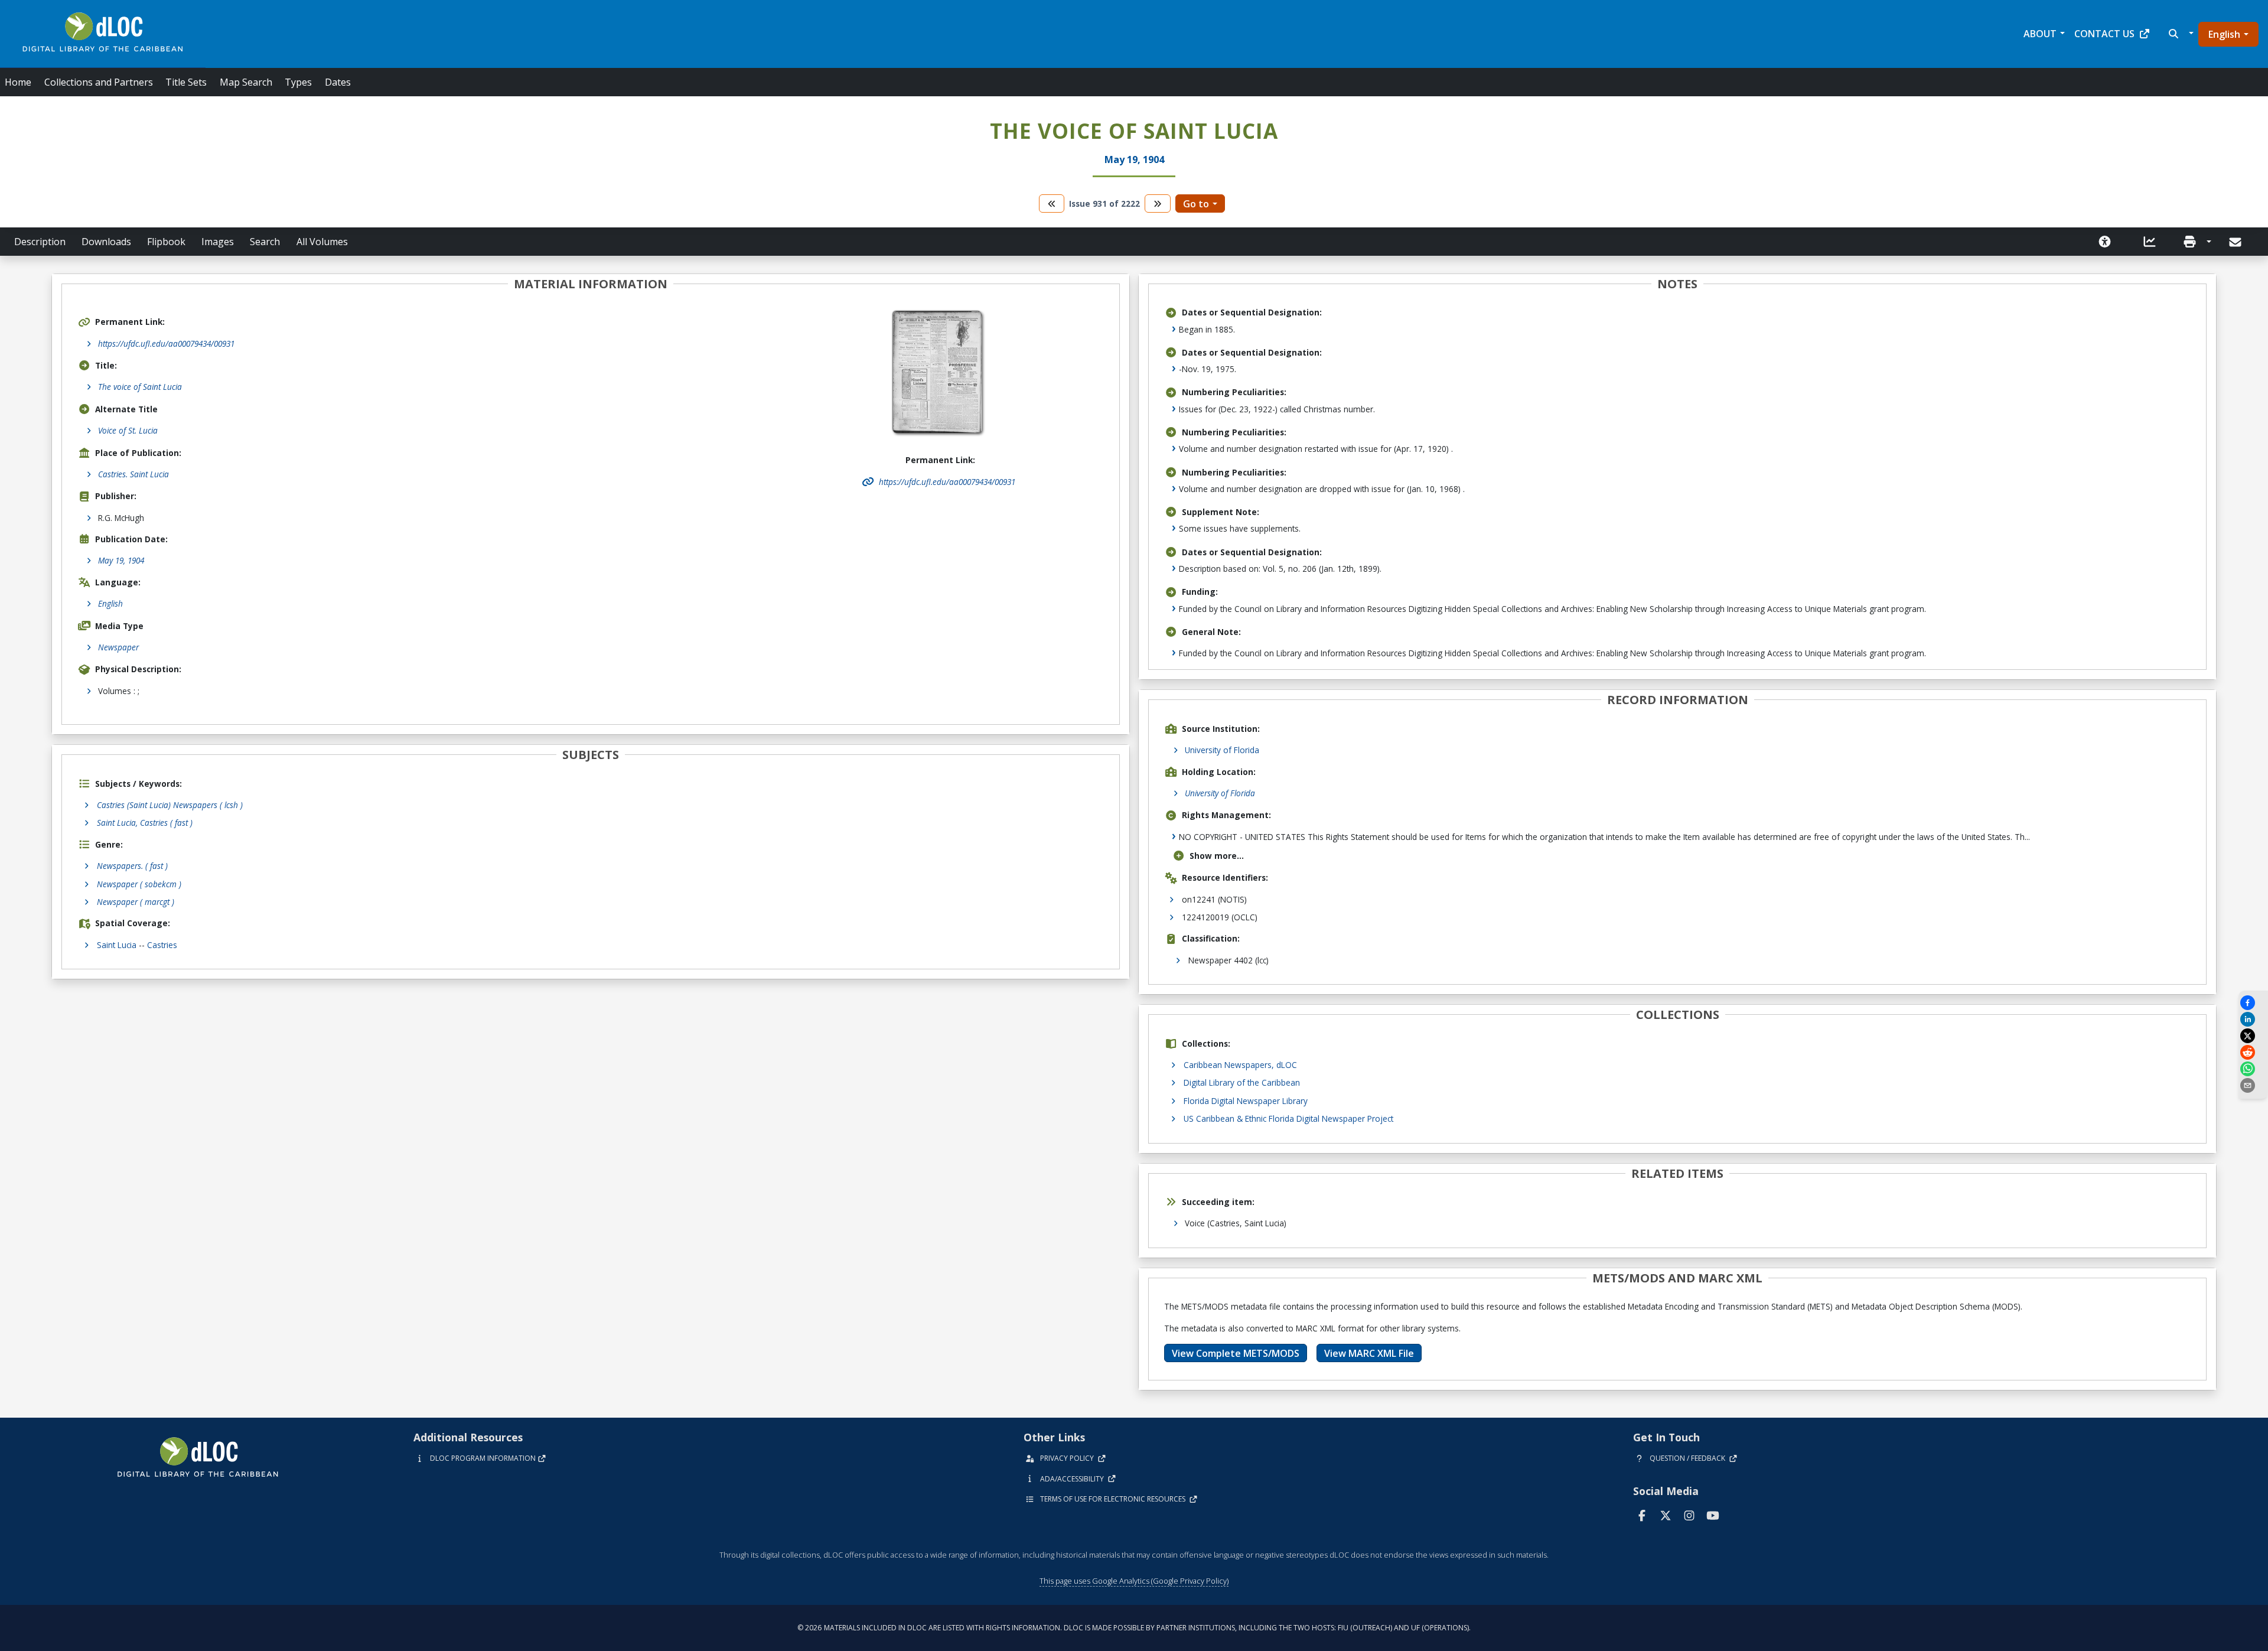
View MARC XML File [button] (1369, 1353)
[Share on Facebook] (2253, 1003)
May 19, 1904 (121, 560)
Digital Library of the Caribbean (1242, 1082)
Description (40, 242)
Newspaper (118, 647)
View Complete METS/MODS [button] (1236, 1353)
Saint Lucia (117, 945)
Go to (1196, 204)
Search (265, 242)
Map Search (246, 82)
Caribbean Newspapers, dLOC (1240, 1065)
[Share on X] (2253, 1036)
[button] (2180, 34)
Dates (338, 82)
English (2224, 34)
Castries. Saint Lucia (133, 474)
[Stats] (2150, 242)
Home (18, 82)
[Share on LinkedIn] (2253, 1019)
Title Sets (186, 82)
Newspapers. (132, 866)
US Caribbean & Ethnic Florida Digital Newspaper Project (1288, 1118)
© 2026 (1134, 1628)
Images (218, 242)
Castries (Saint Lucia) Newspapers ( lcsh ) (170, 805)
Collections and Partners (99, 82)
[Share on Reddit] (2253, 1052)
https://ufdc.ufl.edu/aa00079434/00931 (166, 343)
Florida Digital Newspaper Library (1246, 1101)
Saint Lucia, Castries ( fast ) (145, 823)
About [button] (2040, 34)
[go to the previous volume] (1052, 203)
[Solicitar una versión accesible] (2105, 242)
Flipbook (166, 242)
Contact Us (2104, 34)
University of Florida (1222, 750)
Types (298, 82)
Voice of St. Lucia (128, 430)
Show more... (1217, 856)
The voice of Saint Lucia (140, 387)
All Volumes (322, 242)
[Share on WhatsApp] (2253, 1069)
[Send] (2236, 242)
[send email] (2253, 1085)
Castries (162, 945)
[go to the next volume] (1158, 203)
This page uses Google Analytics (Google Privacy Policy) (1134, 1581)
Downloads (106, 242)
